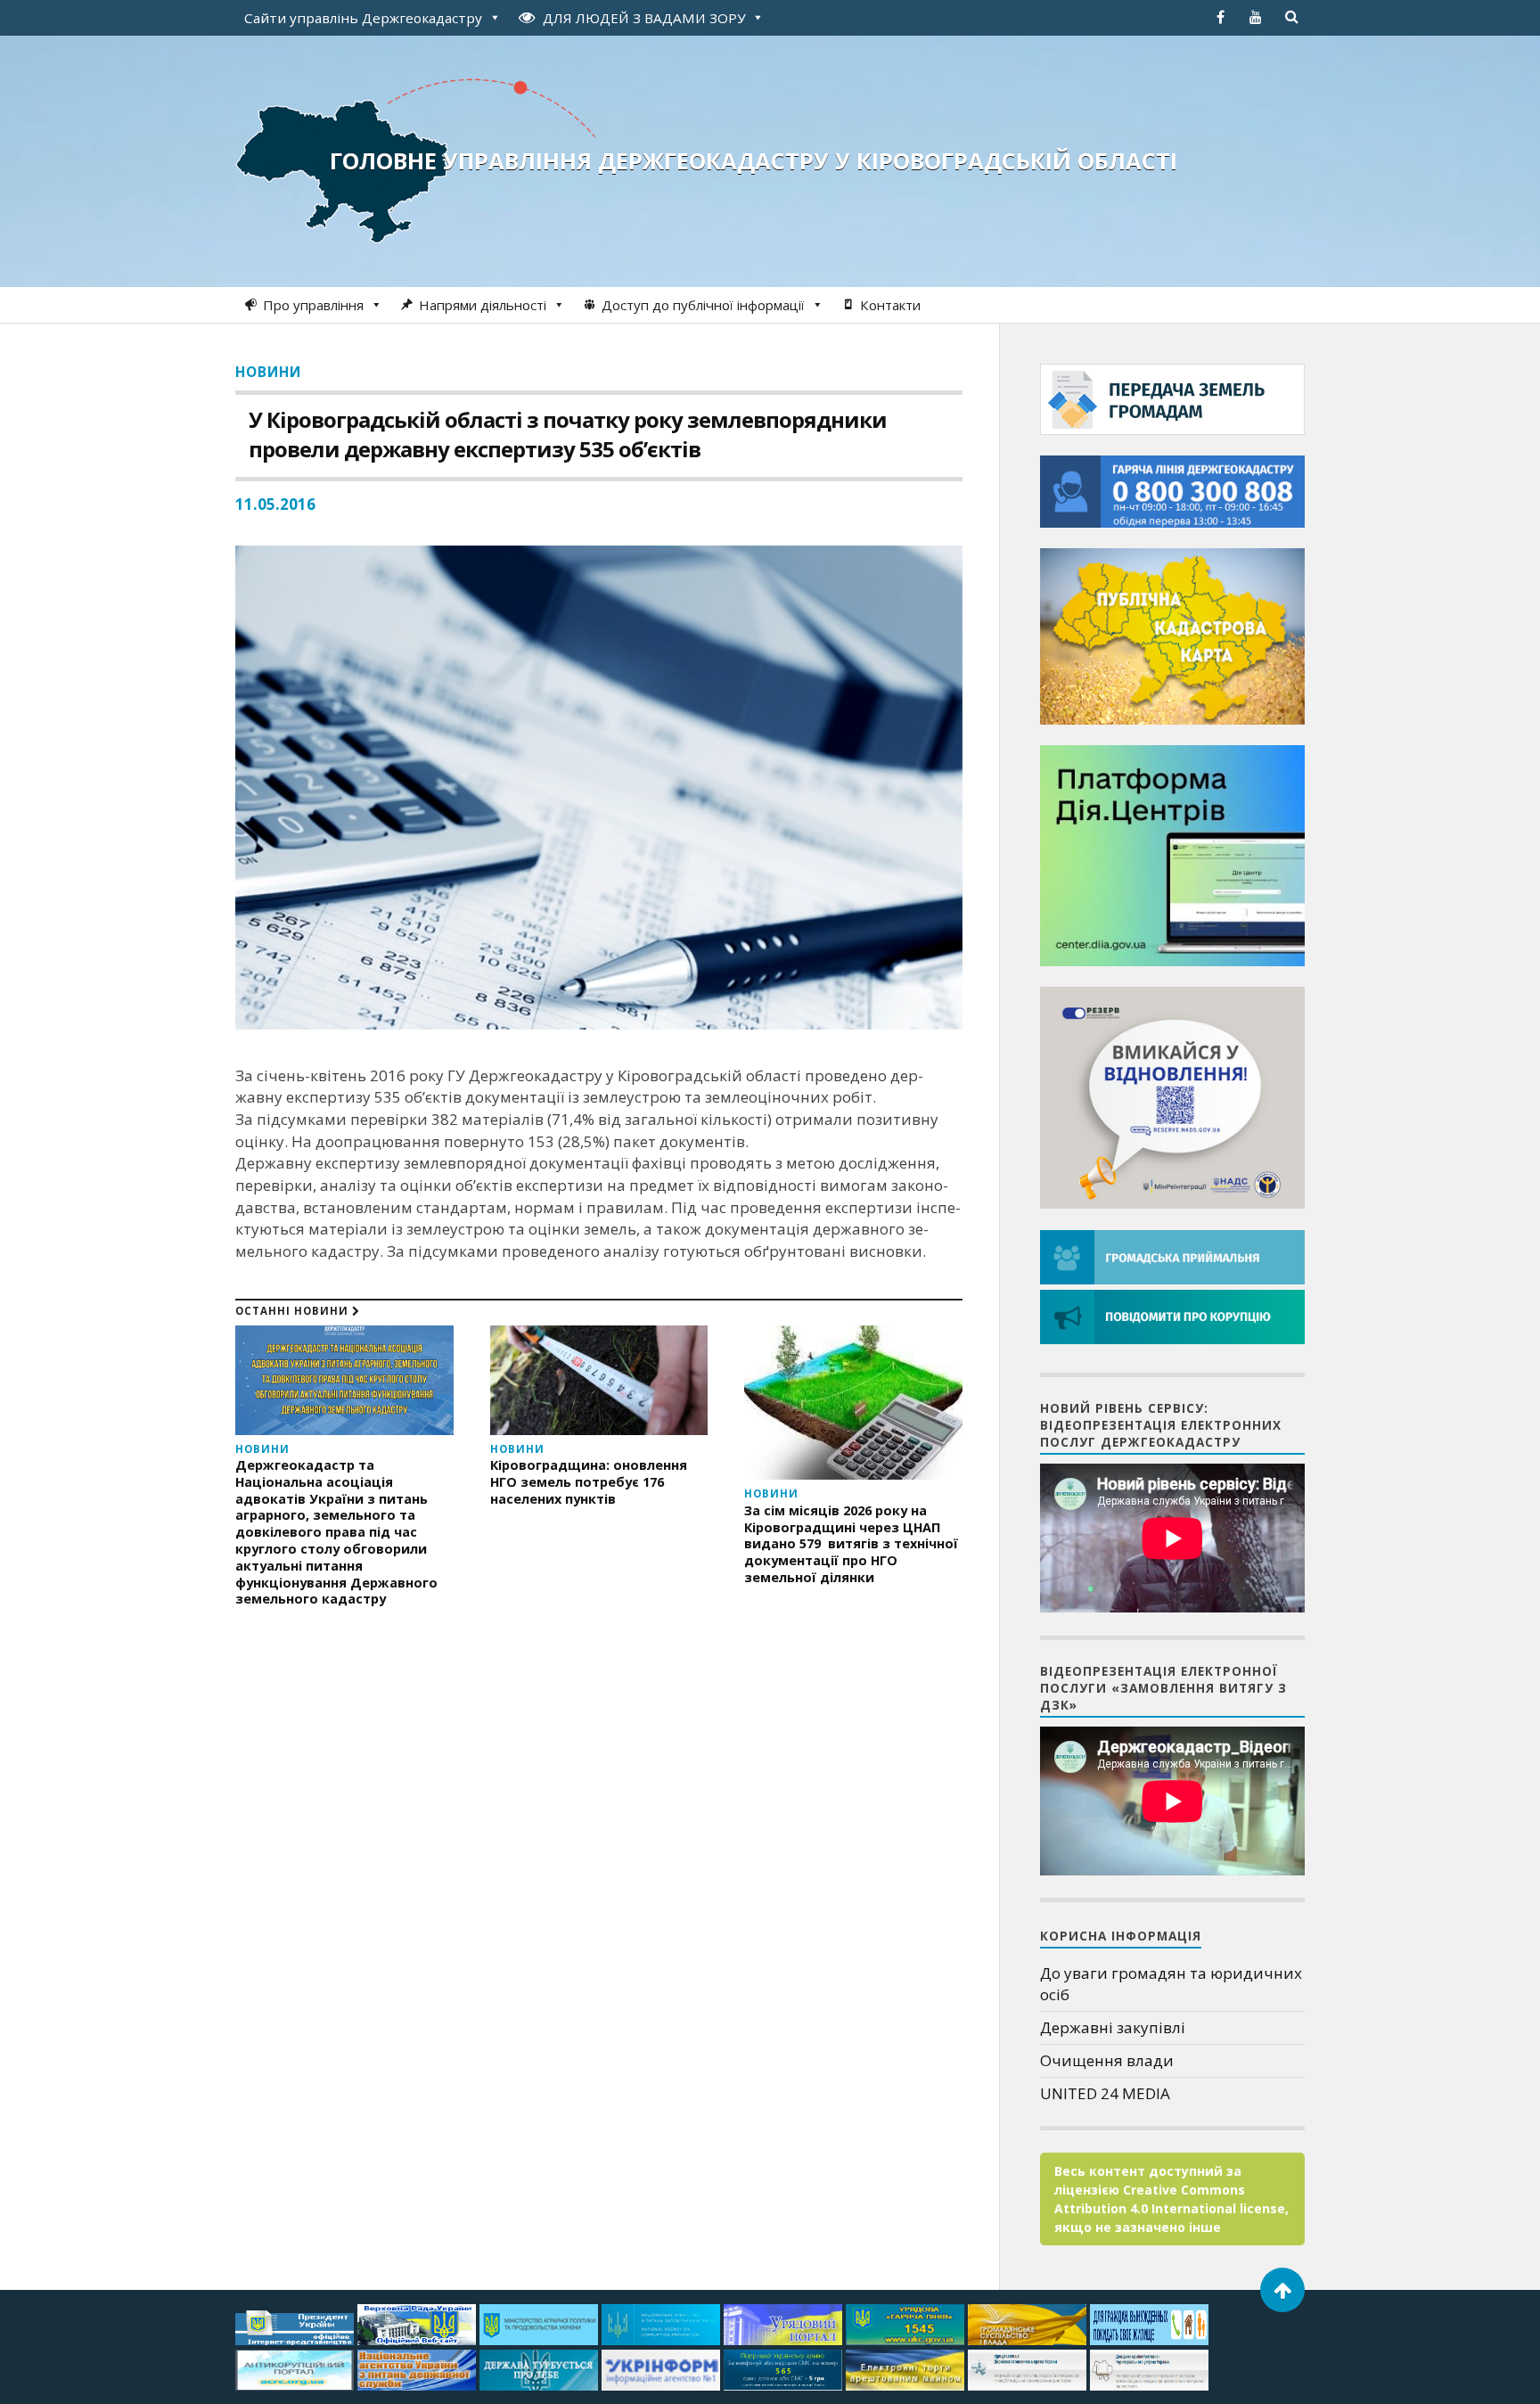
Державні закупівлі (1113, 2027)
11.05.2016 (275, 504)
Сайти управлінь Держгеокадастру (363, 18)
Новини (268, 372)
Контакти (890, 305)
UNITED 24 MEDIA (1105, 2093)
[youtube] (1256, 17)
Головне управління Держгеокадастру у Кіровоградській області (754, 160)
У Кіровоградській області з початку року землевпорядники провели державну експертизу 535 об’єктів (568, 434)
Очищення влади (1107, 2060)
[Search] (1291, 17)
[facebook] (1220, 17)
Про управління (313, 305)
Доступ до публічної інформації (703, 305)
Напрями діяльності (483, 305)
